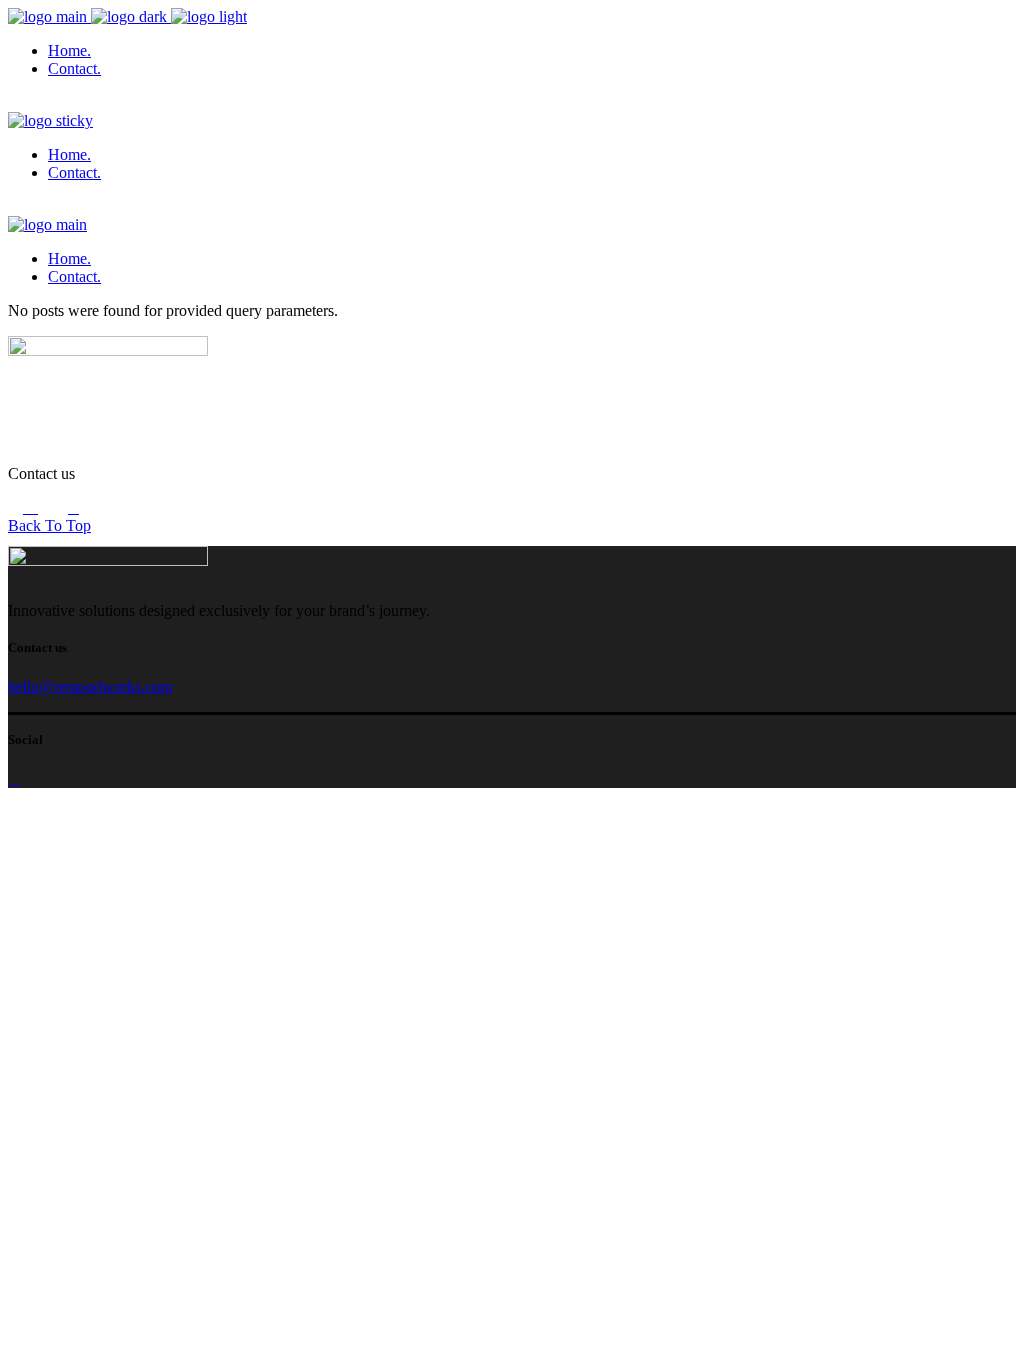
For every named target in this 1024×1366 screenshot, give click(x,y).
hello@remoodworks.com (90, 686)
